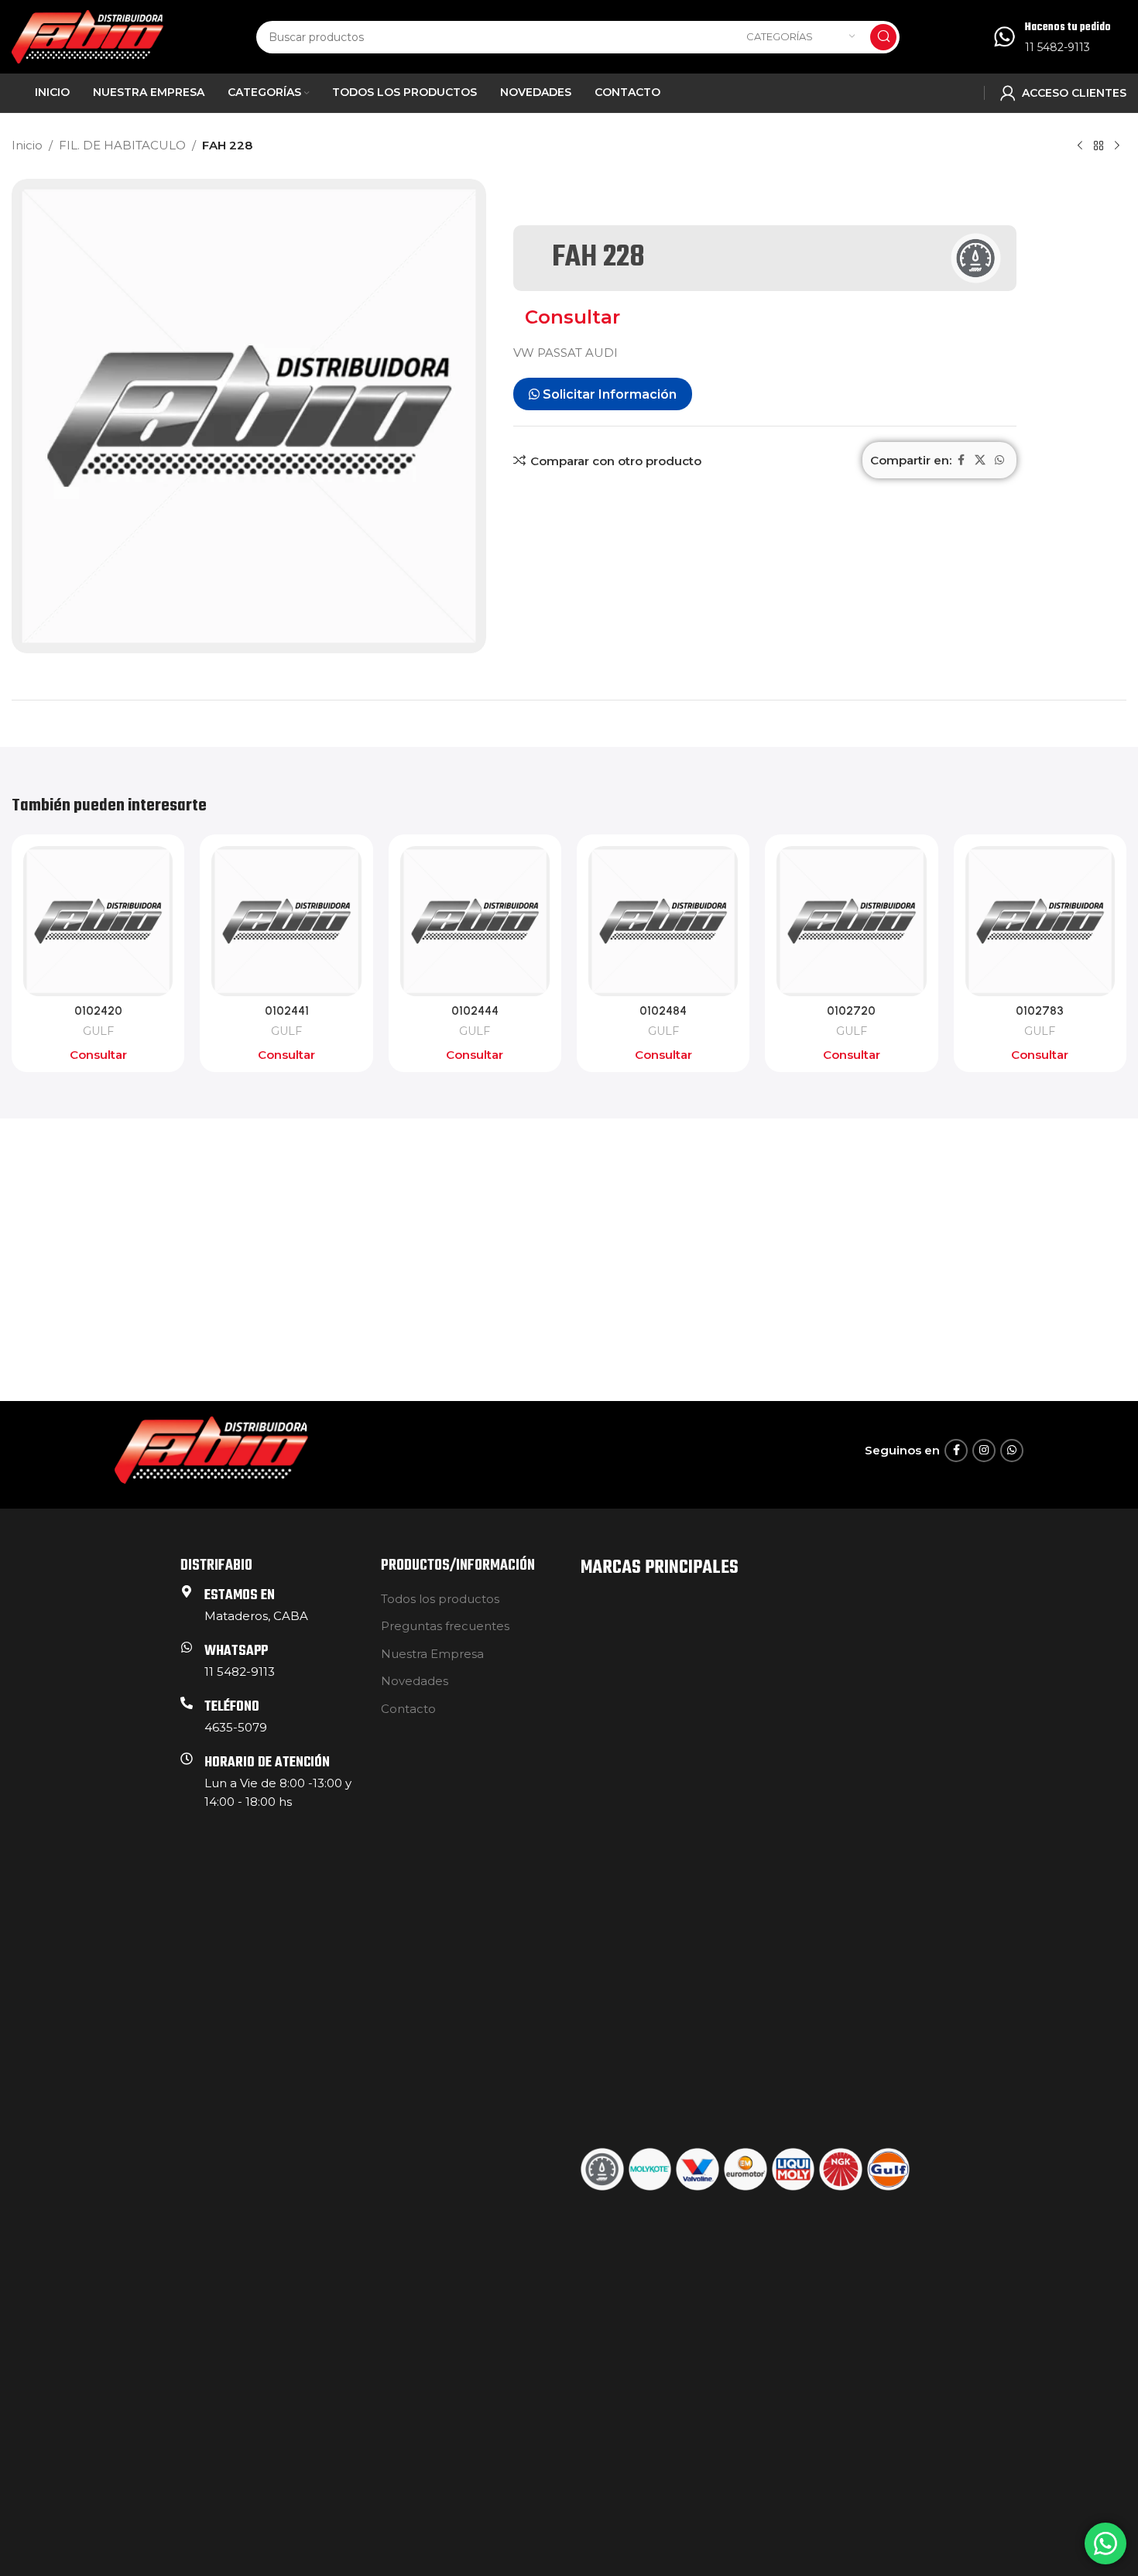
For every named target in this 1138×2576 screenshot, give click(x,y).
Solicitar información (608, 394)
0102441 (287, 1011)
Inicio (27, 145)
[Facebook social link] (961, 460)
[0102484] (663, 921)
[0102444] (475, 921)
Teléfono (232, 1707)
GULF (98, 1031)
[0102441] (286, 921)
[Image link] (211, 1449)
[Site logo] (87, 35)
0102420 (98, 1011)
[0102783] (1040, 921)
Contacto (408, 1709)
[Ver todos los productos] (1099, 146)
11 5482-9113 (1057, 47)
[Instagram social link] (984, 1451)
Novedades (415, 1681)
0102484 (663, 1011)
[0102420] (98, 921)
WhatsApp (236, 1651)
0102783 (1040, 1011)
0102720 (851, 1011)
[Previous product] (1080, 146)
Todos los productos (440, 1599)
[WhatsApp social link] (999, 460)
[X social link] (980, 460)
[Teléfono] (187, 1703)
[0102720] (851, 921)
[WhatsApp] (187, 1647)
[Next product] (1117, 146)
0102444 (475, 1011)
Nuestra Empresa (432, 1654)
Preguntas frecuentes (445, 1626)
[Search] (883, 37)
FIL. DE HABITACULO (122, 145)
